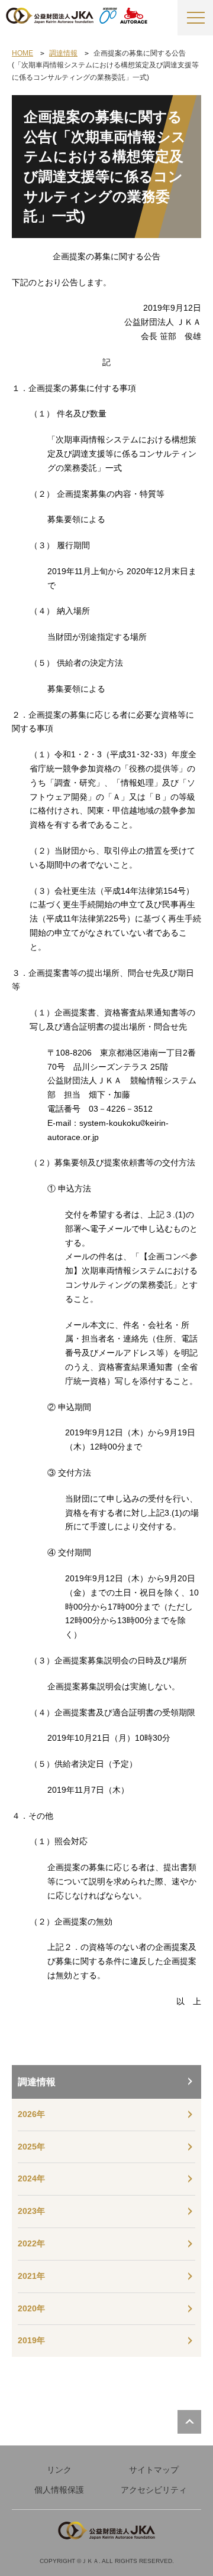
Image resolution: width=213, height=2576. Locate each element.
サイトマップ (154, 2470)
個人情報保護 (59, 2490)
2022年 (31, 2243)
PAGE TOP (189, 2422)
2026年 (31, 2114)
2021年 (31, 2276)
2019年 (31, 2340)
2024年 (31, 2178)
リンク (59, 2470)
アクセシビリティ (154, 2490)
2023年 (31, 2211)
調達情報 (37, 2082)
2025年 (31, 2147)
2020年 (31, 2308)
